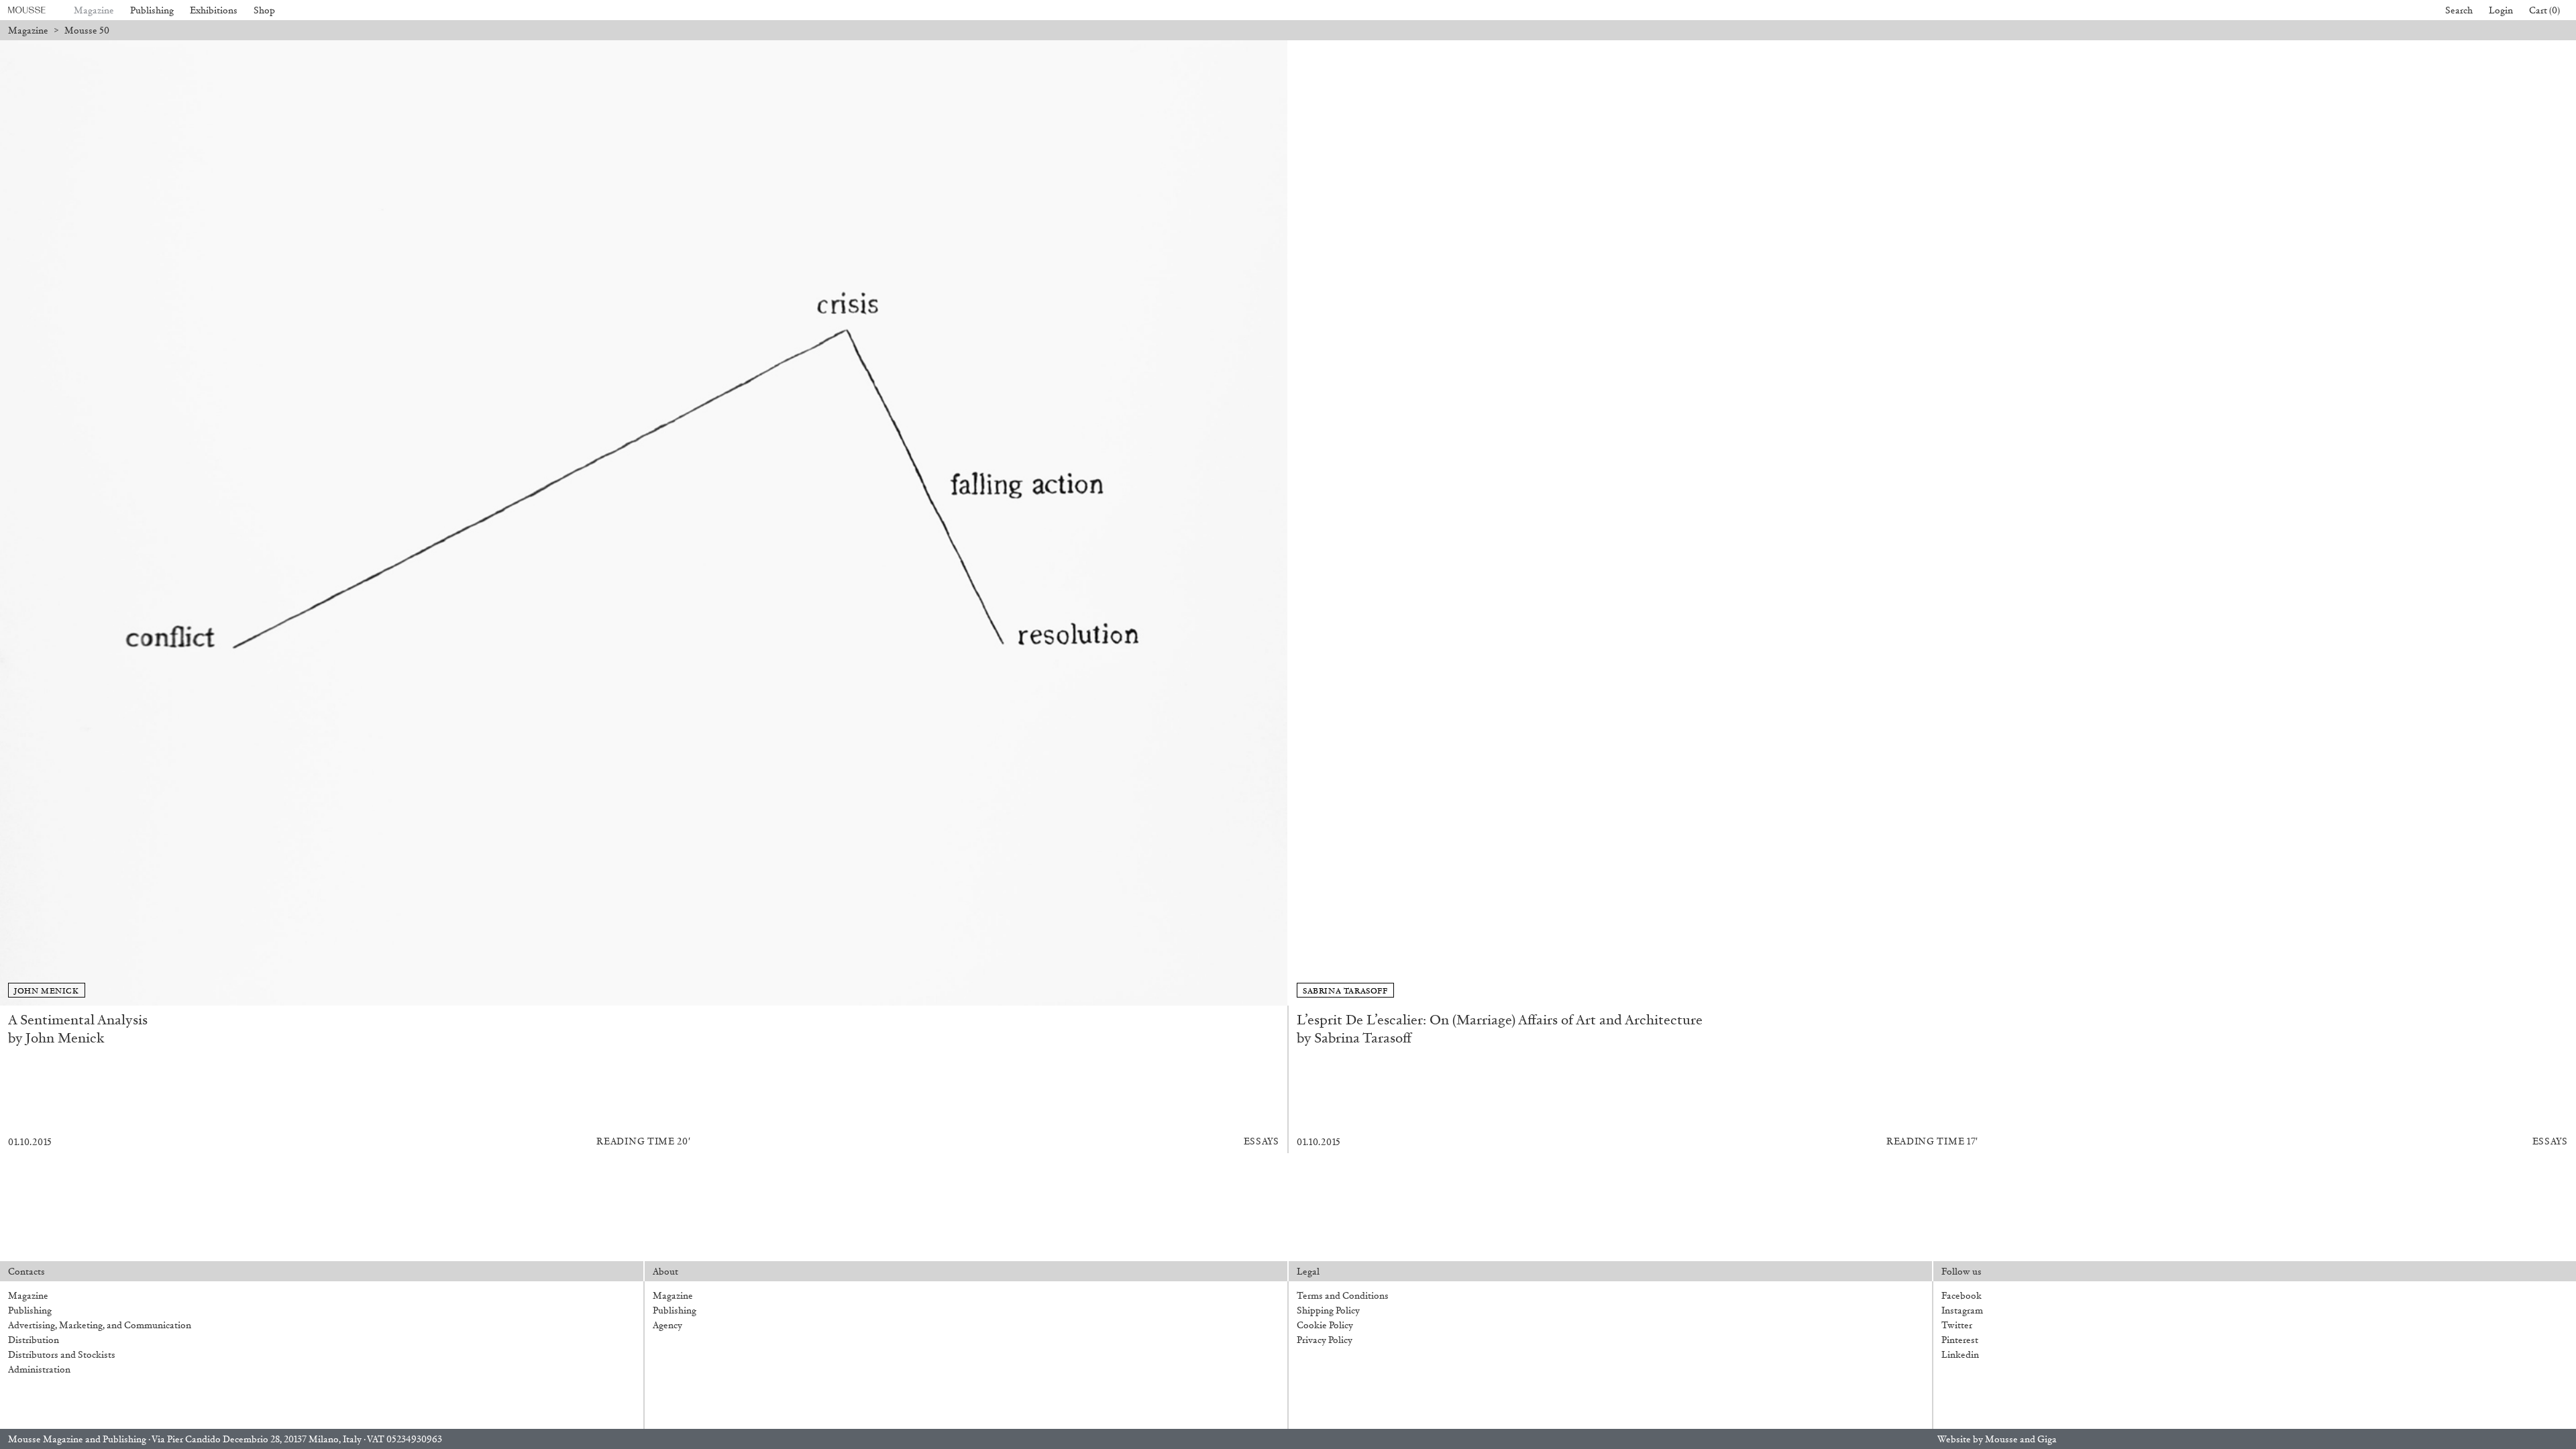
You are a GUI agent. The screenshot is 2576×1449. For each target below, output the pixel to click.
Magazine (94, 10)
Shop (264, 10)
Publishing (152, 10)
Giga (2047, 1439)
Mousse (2001, 1439)
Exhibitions (214, 10)
